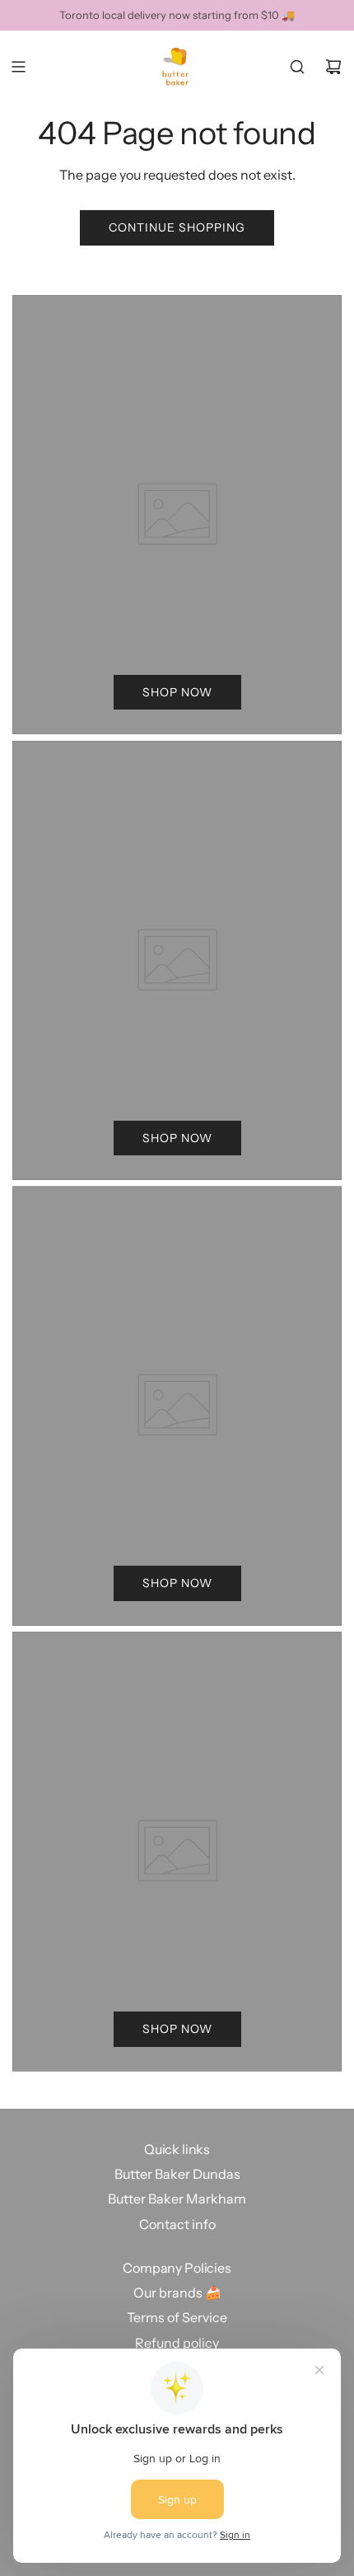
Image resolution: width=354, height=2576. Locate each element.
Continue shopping (177, 227)
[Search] (297, 67)
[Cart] (333, 67)
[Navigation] (18, 67)
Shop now (177, 692)
